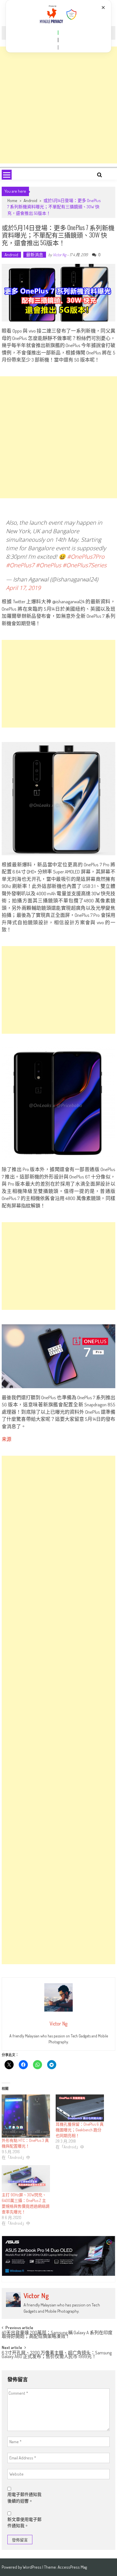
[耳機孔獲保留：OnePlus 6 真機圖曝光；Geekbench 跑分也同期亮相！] (80, 2108)
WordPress (33, 2567)
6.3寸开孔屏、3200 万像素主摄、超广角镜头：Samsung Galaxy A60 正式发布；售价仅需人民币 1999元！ (57, 2355)
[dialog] (59, 26)
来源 (7, 1439)
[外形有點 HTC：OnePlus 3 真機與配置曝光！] (26, 2116)
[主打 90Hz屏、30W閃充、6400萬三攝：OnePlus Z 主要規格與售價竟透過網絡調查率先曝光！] (26, 2179)
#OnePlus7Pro (86, 557)
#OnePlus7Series (84, 565)
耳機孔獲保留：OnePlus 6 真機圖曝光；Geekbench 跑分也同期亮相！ (80, 2130)
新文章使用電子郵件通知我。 (24, 2523)
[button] (58, 33)
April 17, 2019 (23, 588)
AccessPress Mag (72, 2567)
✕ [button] (103, 8)
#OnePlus (48, 565)
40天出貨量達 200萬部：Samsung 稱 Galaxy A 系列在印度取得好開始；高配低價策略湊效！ (57, 2335)
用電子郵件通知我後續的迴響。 (24, 2498)
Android (30, 200)
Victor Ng (59, 255)
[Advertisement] (58, 105)
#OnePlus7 (20, 565)
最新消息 (35, 255)
